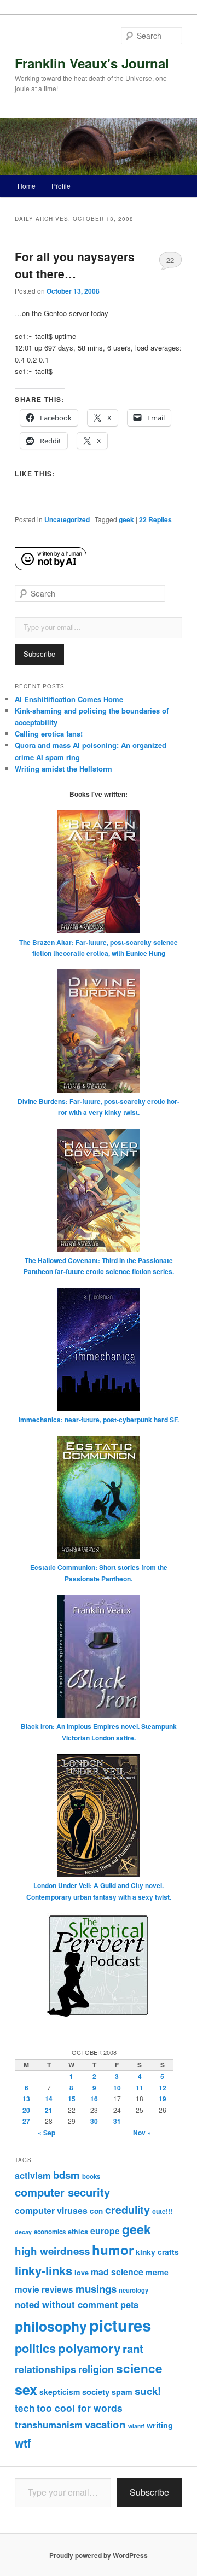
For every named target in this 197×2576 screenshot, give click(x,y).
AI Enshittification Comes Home (69, 699)
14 (49, 2099)
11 (140, 2088)
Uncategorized (67, 519)
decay (23, 2232)
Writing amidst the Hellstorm (63, 769)
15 (72, 2099)
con (96, 2211)
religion (96, 2369)
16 (94, 2099)
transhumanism (49, 2425)
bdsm (66, 2175)
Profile (61, 186)
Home (27, 186)
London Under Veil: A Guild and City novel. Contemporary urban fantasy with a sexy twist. (99, 1891)
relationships (45, 2369)
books (91, 2177)
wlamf (136, 2426)
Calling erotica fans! (49, 734)
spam (122, 2392)
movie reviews (44, 2289)
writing (160, 2425)
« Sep (47, 2133)
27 (26, 2121)
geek (126, 519)
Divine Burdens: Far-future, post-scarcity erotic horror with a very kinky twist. (99, 1107)
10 (117, 2088)
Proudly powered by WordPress (99, 2555)
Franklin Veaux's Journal (92, 63)
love (82, 2273)
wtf (23, 2443)
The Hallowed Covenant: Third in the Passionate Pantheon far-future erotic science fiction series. (99, 1266)
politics (35, 2348)
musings (96, 2289)
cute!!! (162, 2211)
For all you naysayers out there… (75, 265)
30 (94, 2121)
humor (113, 2250)
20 (26, 2110)
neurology (134, 2290)
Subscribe (39, 654)
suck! (148, 2391)
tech (25, 2408)
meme (157, 2272)
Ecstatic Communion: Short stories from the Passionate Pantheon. (99, 1573)
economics (50, 2232)
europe (105, 2231)
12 (163, 2088)
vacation (105, 2424)
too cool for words (80, 2408)
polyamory (89, 2348)
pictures (120, 2325)
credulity (128, 2210)
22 (170, 260)
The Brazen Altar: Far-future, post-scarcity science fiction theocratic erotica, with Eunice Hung (99, 948)
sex (26, 2390)
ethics (78, 2232)
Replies (155, 519)
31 (117, 2121)
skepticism (60, 2392)
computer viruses (51, 2210)
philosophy (51, 2326)
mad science (117, 2272)
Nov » (142, 2133)
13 (26, 2099)
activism (33, 2175)
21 (49, 2110)
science (139, 2368)
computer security (62, 2192)
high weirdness (52, 2251)
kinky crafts (157, 2252)
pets (129, 2305)
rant (133, 2348)
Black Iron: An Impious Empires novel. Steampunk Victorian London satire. (99, 1732)
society (96, 2392)
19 (163, 2099)
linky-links (44, 2270)
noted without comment (66, 2304)
